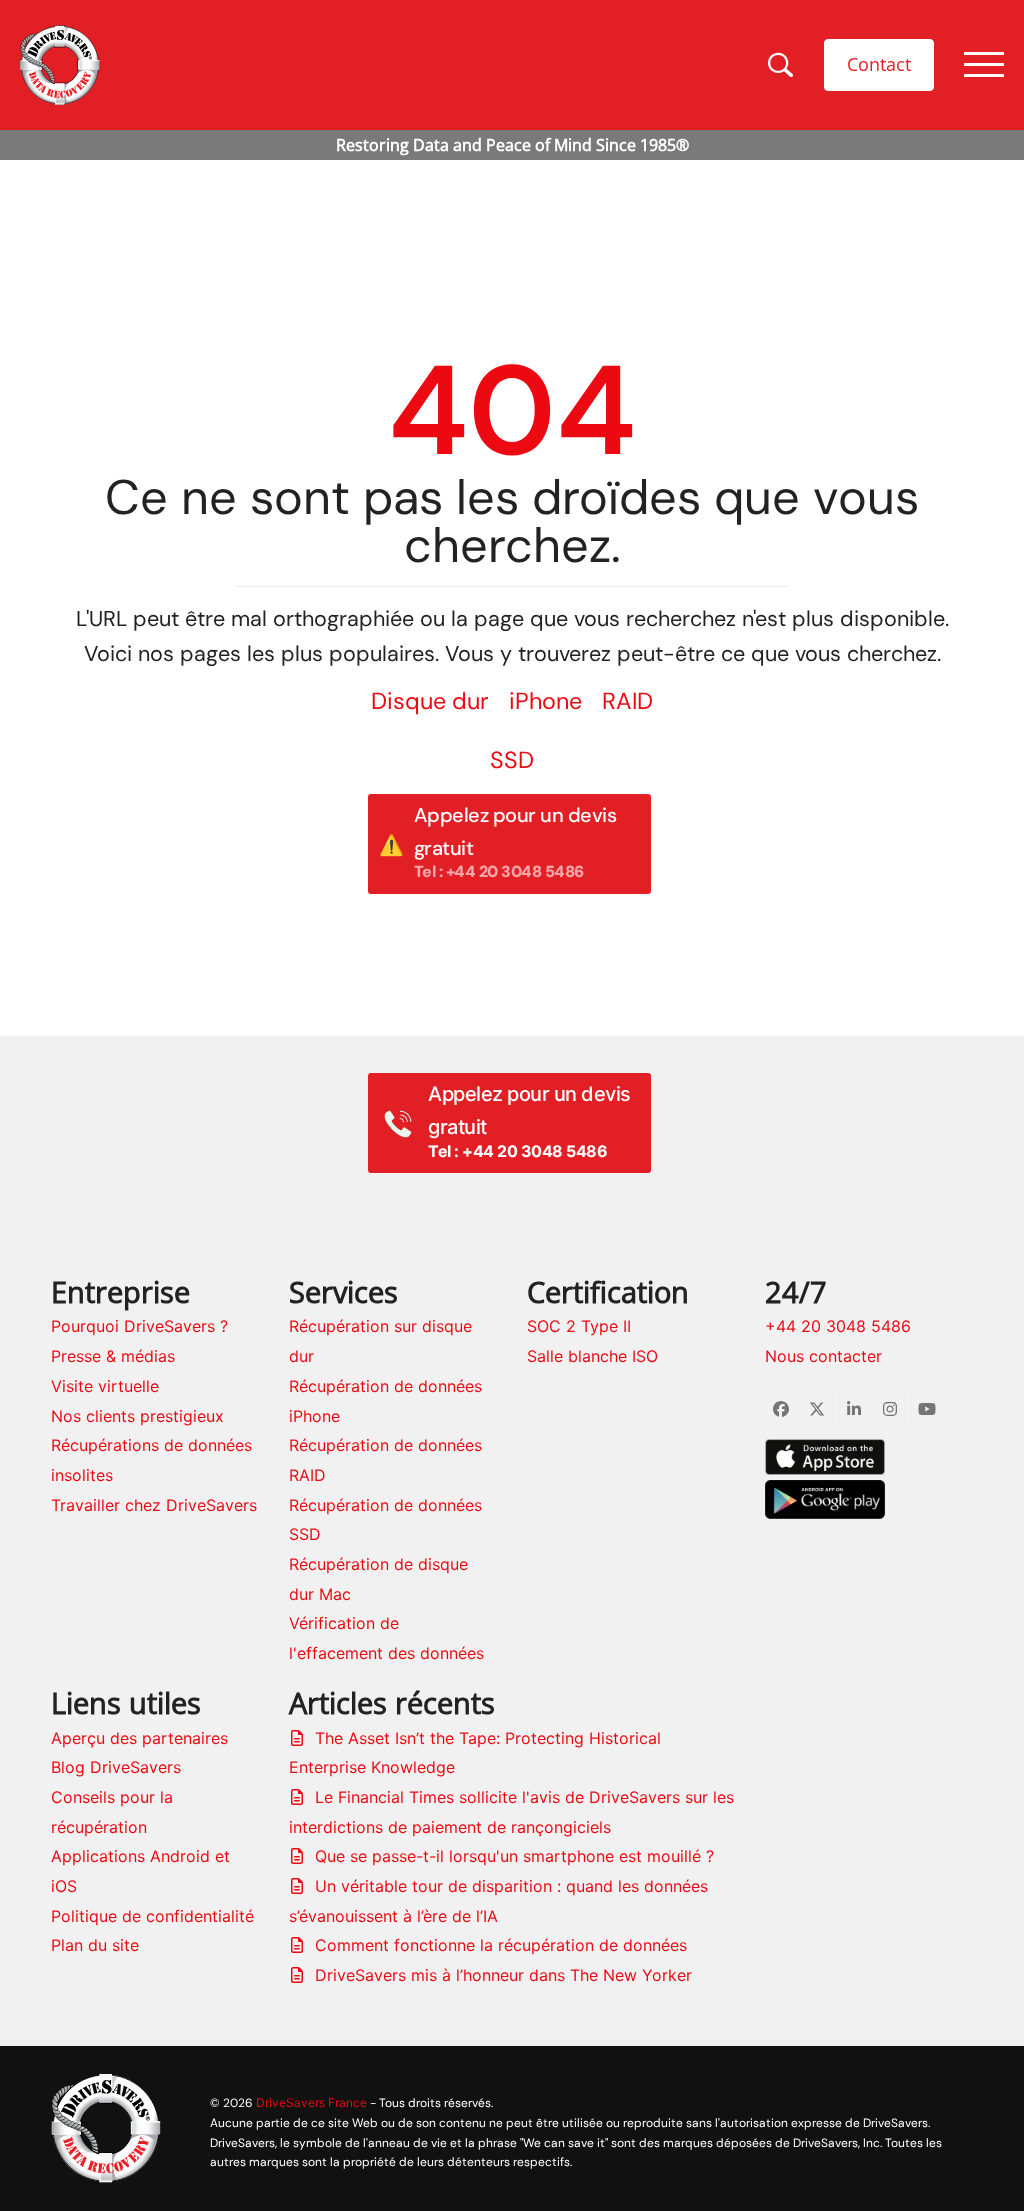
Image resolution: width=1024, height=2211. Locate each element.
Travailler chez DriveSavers (154, 1505)
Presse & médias (113, 1356)
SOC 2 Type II (579, 1326)
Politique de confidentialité (152, 1916)
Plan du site (95, 1945)
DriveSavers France (311, 2102)
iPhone (545, 701)
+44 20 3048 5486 (838, 1326)
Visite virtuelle (105, 1386)
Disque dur (430, 701)
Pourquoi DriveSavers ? (139, 1326)
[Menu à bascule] (984, 64)
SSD (512, 760)
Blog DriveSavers (116, 1767)
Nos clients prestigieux (137, 1416)
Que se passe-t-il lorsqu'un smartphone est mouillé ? (514, 1856)
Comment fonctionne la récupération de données (501, 1945)
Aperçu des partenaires (139, 1738)
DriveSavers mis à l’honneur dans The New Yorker (503, 1975)
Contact (879, 64)
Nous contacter (823, 1356)
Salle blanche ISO (592, 1356)
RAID (627, 701)
